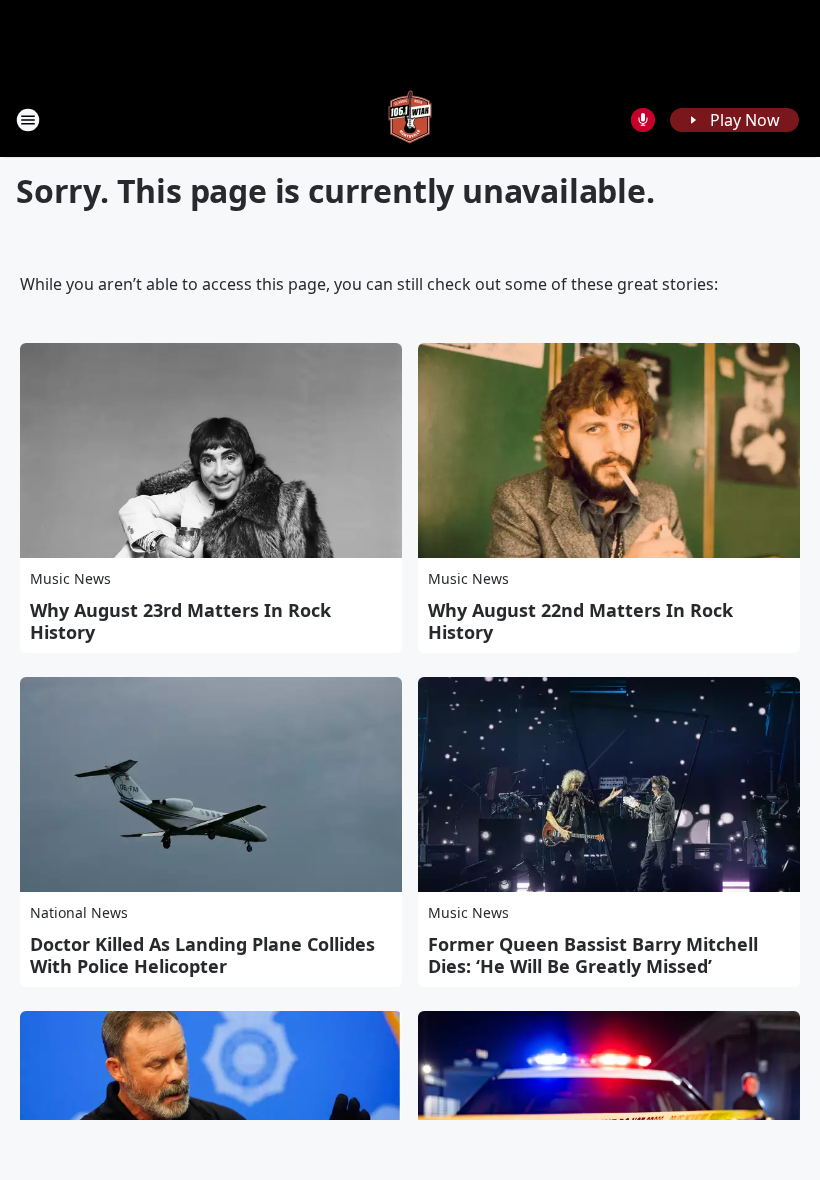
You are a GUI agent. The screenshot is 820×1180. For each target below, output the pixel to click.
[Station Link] (410, 119)
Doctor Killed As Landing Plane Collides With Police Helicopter (202, 955)
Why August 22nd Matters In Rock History (580, 621)
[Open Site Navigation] (28, 120)
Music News (70, 578)
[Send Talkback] (643, 120)
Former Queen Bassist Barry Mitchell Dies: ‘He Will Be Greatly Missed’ (593, 955)
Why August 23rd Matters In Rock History (180, 621)
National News (79, 912)
